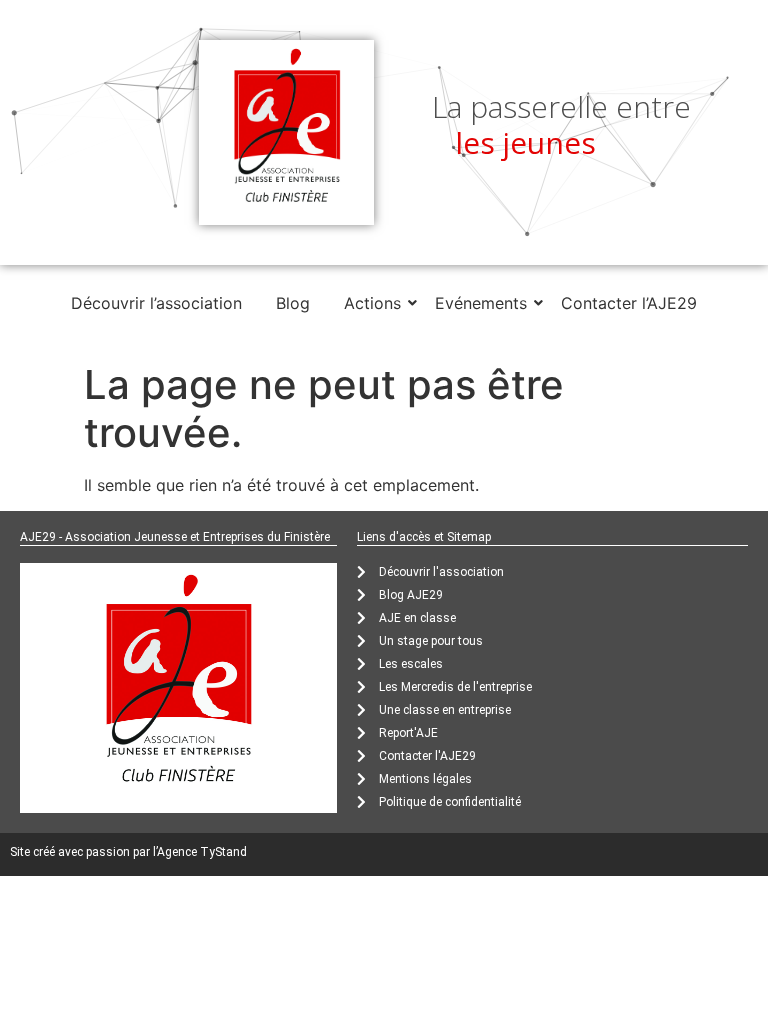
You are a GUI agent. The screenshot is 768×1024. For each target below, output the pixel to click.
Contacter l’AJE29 (629, 303)
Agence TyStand (202, 852)
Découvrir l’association (156, 303)
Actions (372, 303)
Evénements (481, 303)
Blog (293, 303)
